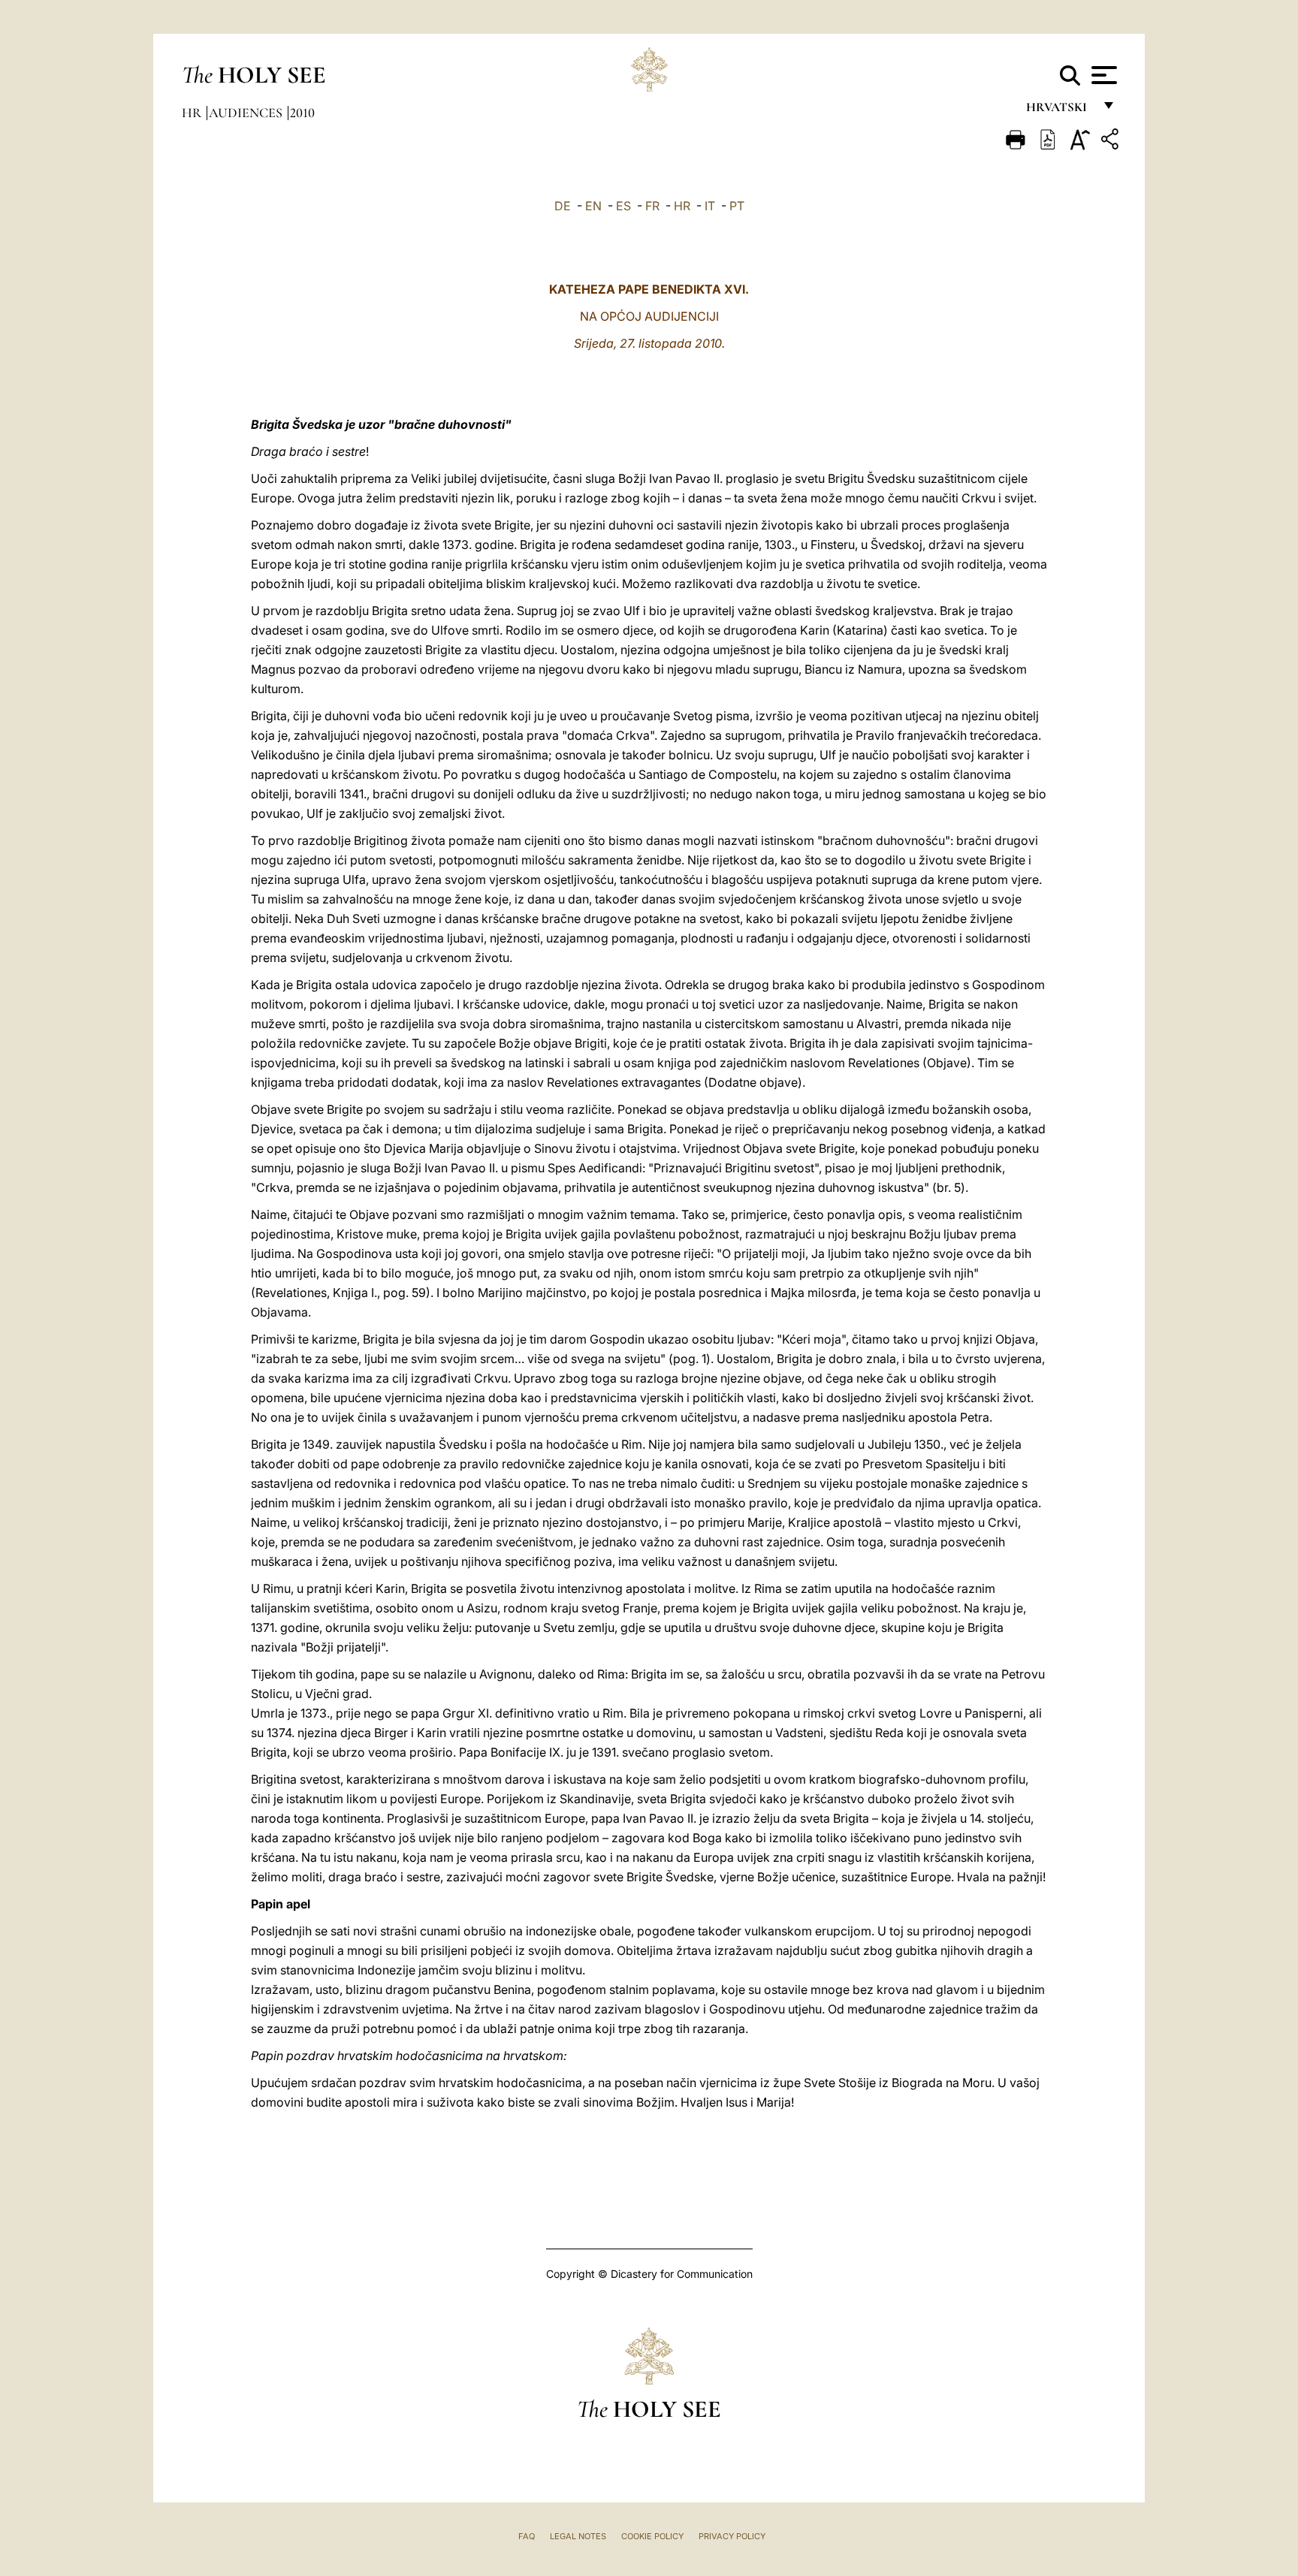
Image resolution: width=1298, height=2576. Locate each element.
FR (652, 206)
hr (193, 113)
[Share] (1112, 142)
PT (737, 206)
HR (682, 206)
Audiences (247, 113)
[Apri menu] (1102, 75)
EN (593, 206)
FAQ (527, 2536)
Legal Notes (578, 2536)
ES (623, 206)
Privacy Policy (732, 2536)
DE (563, 206)
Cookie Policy (652, 2536)
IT (710, 206)
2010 (302, 113)
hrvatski (1060, 111)
